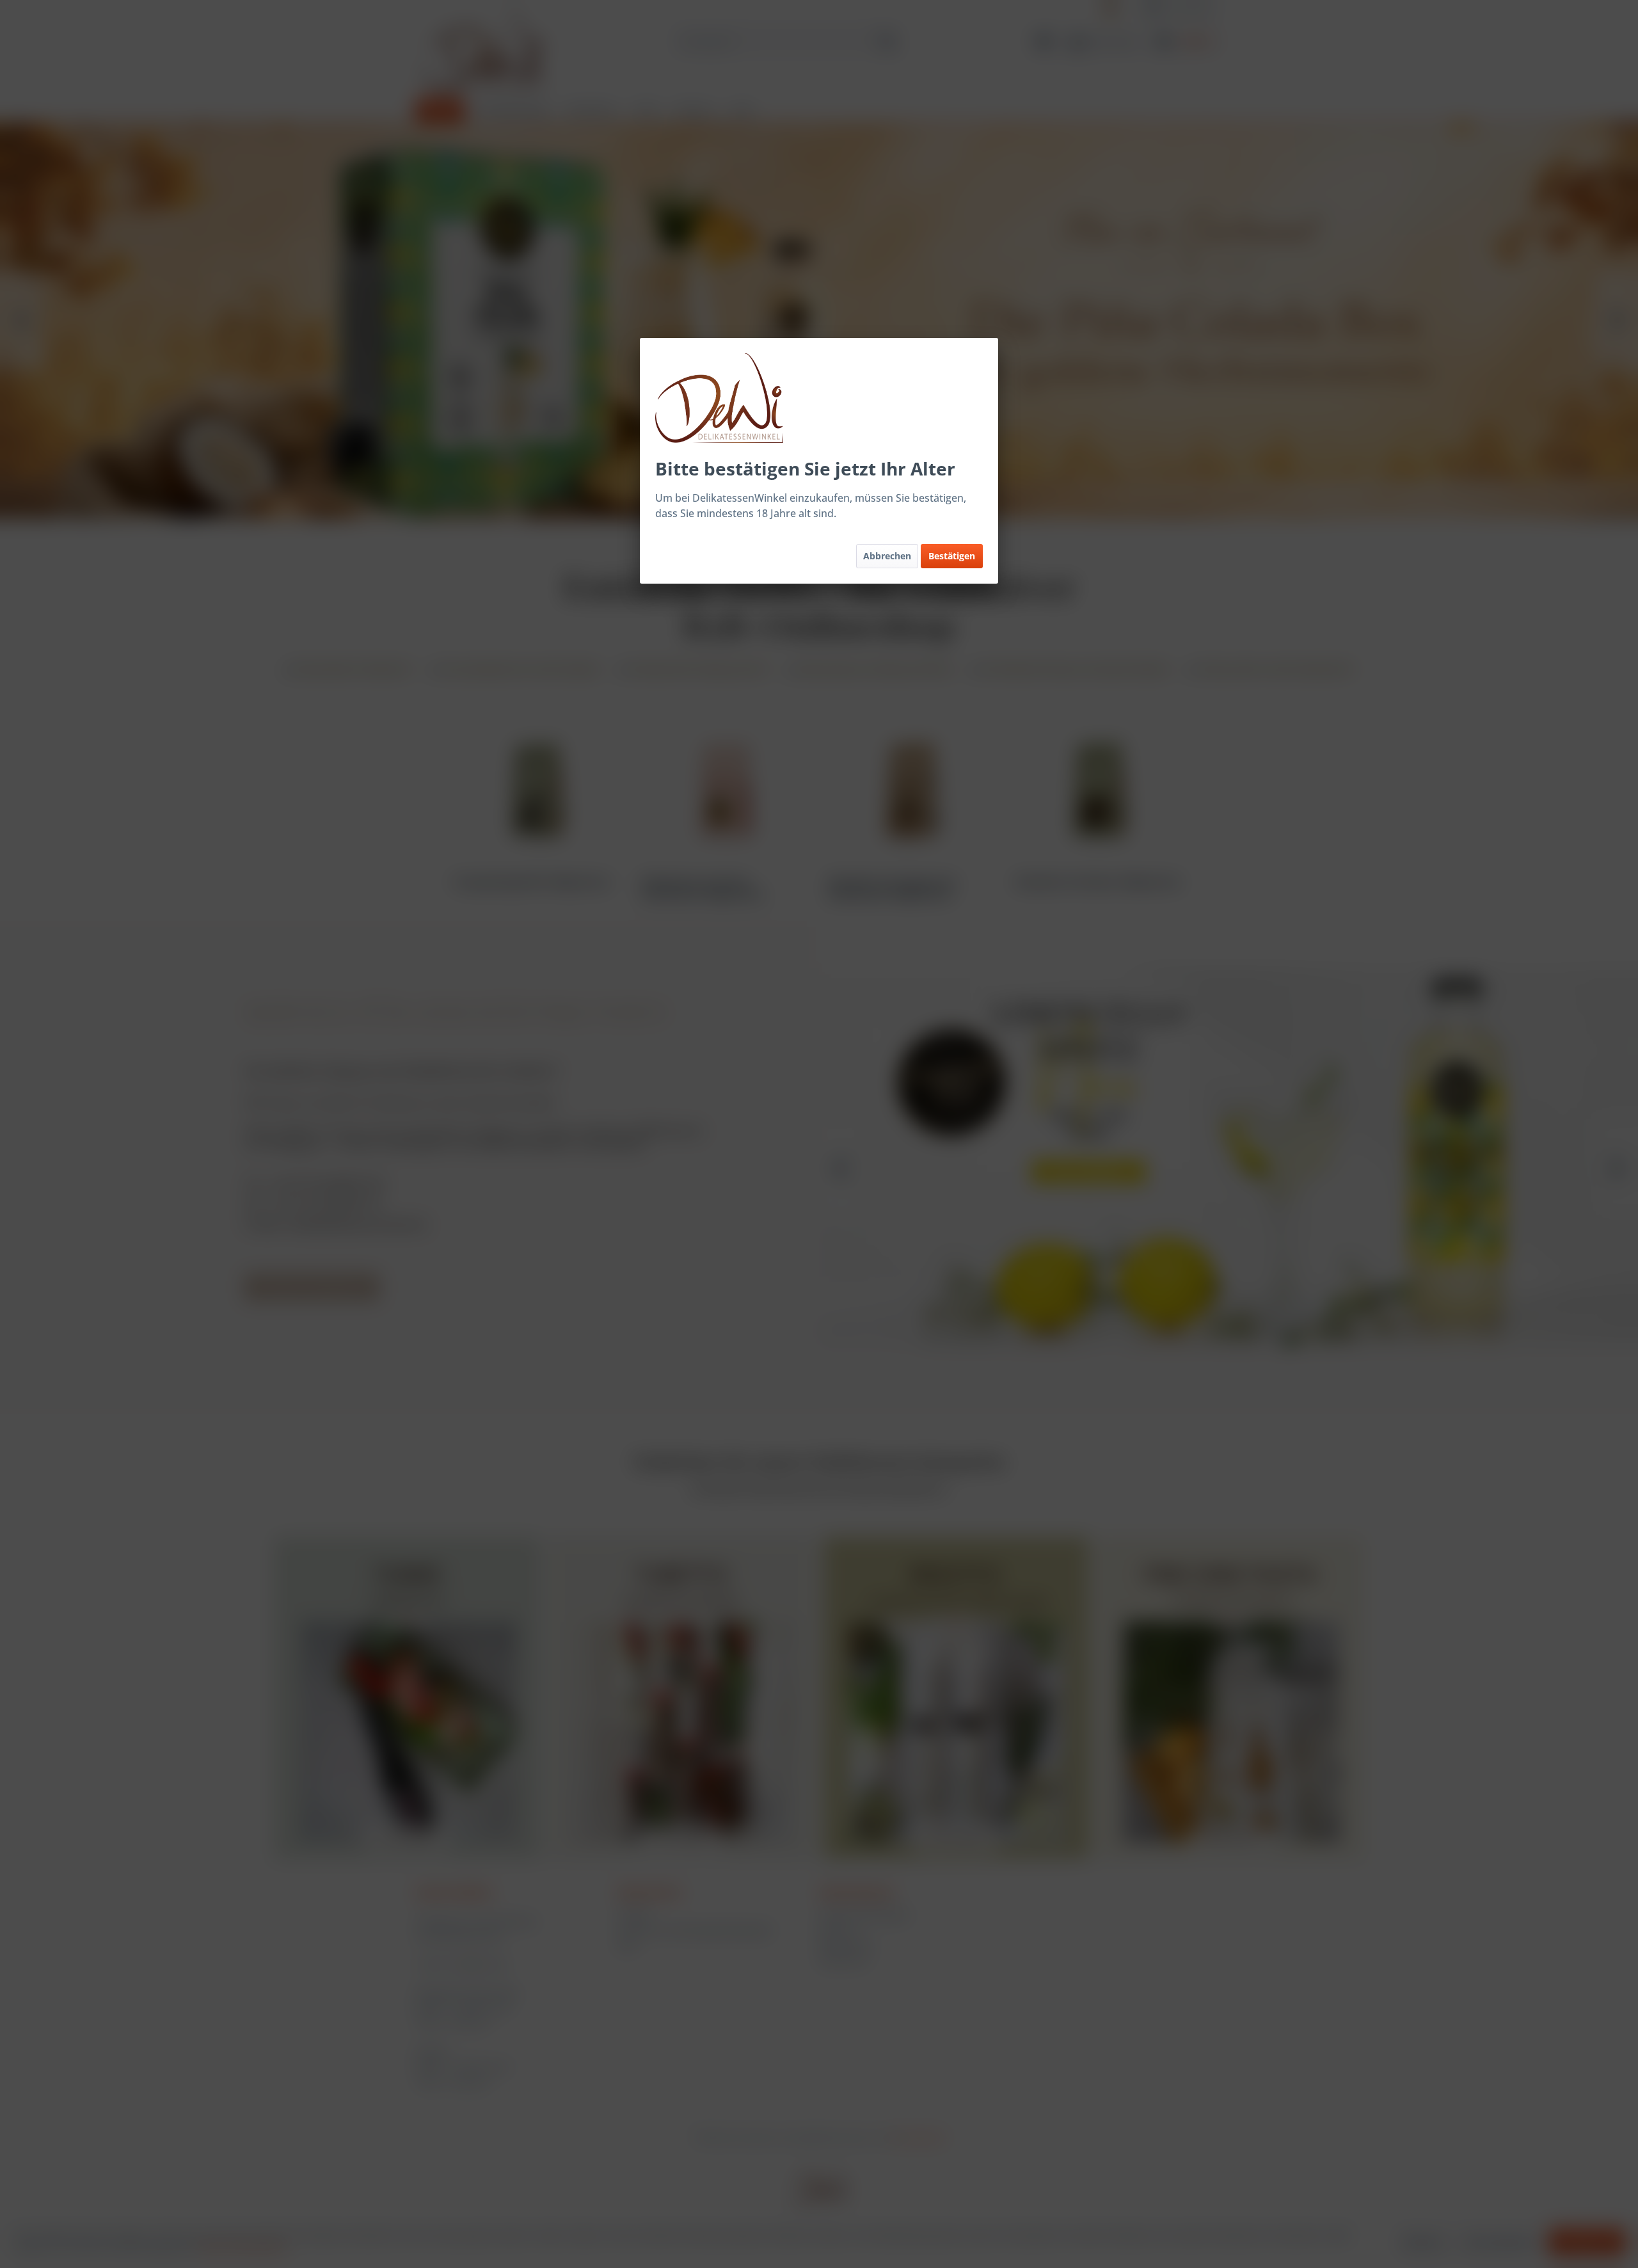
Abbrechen (887, 556)
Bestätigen (952, 556)
